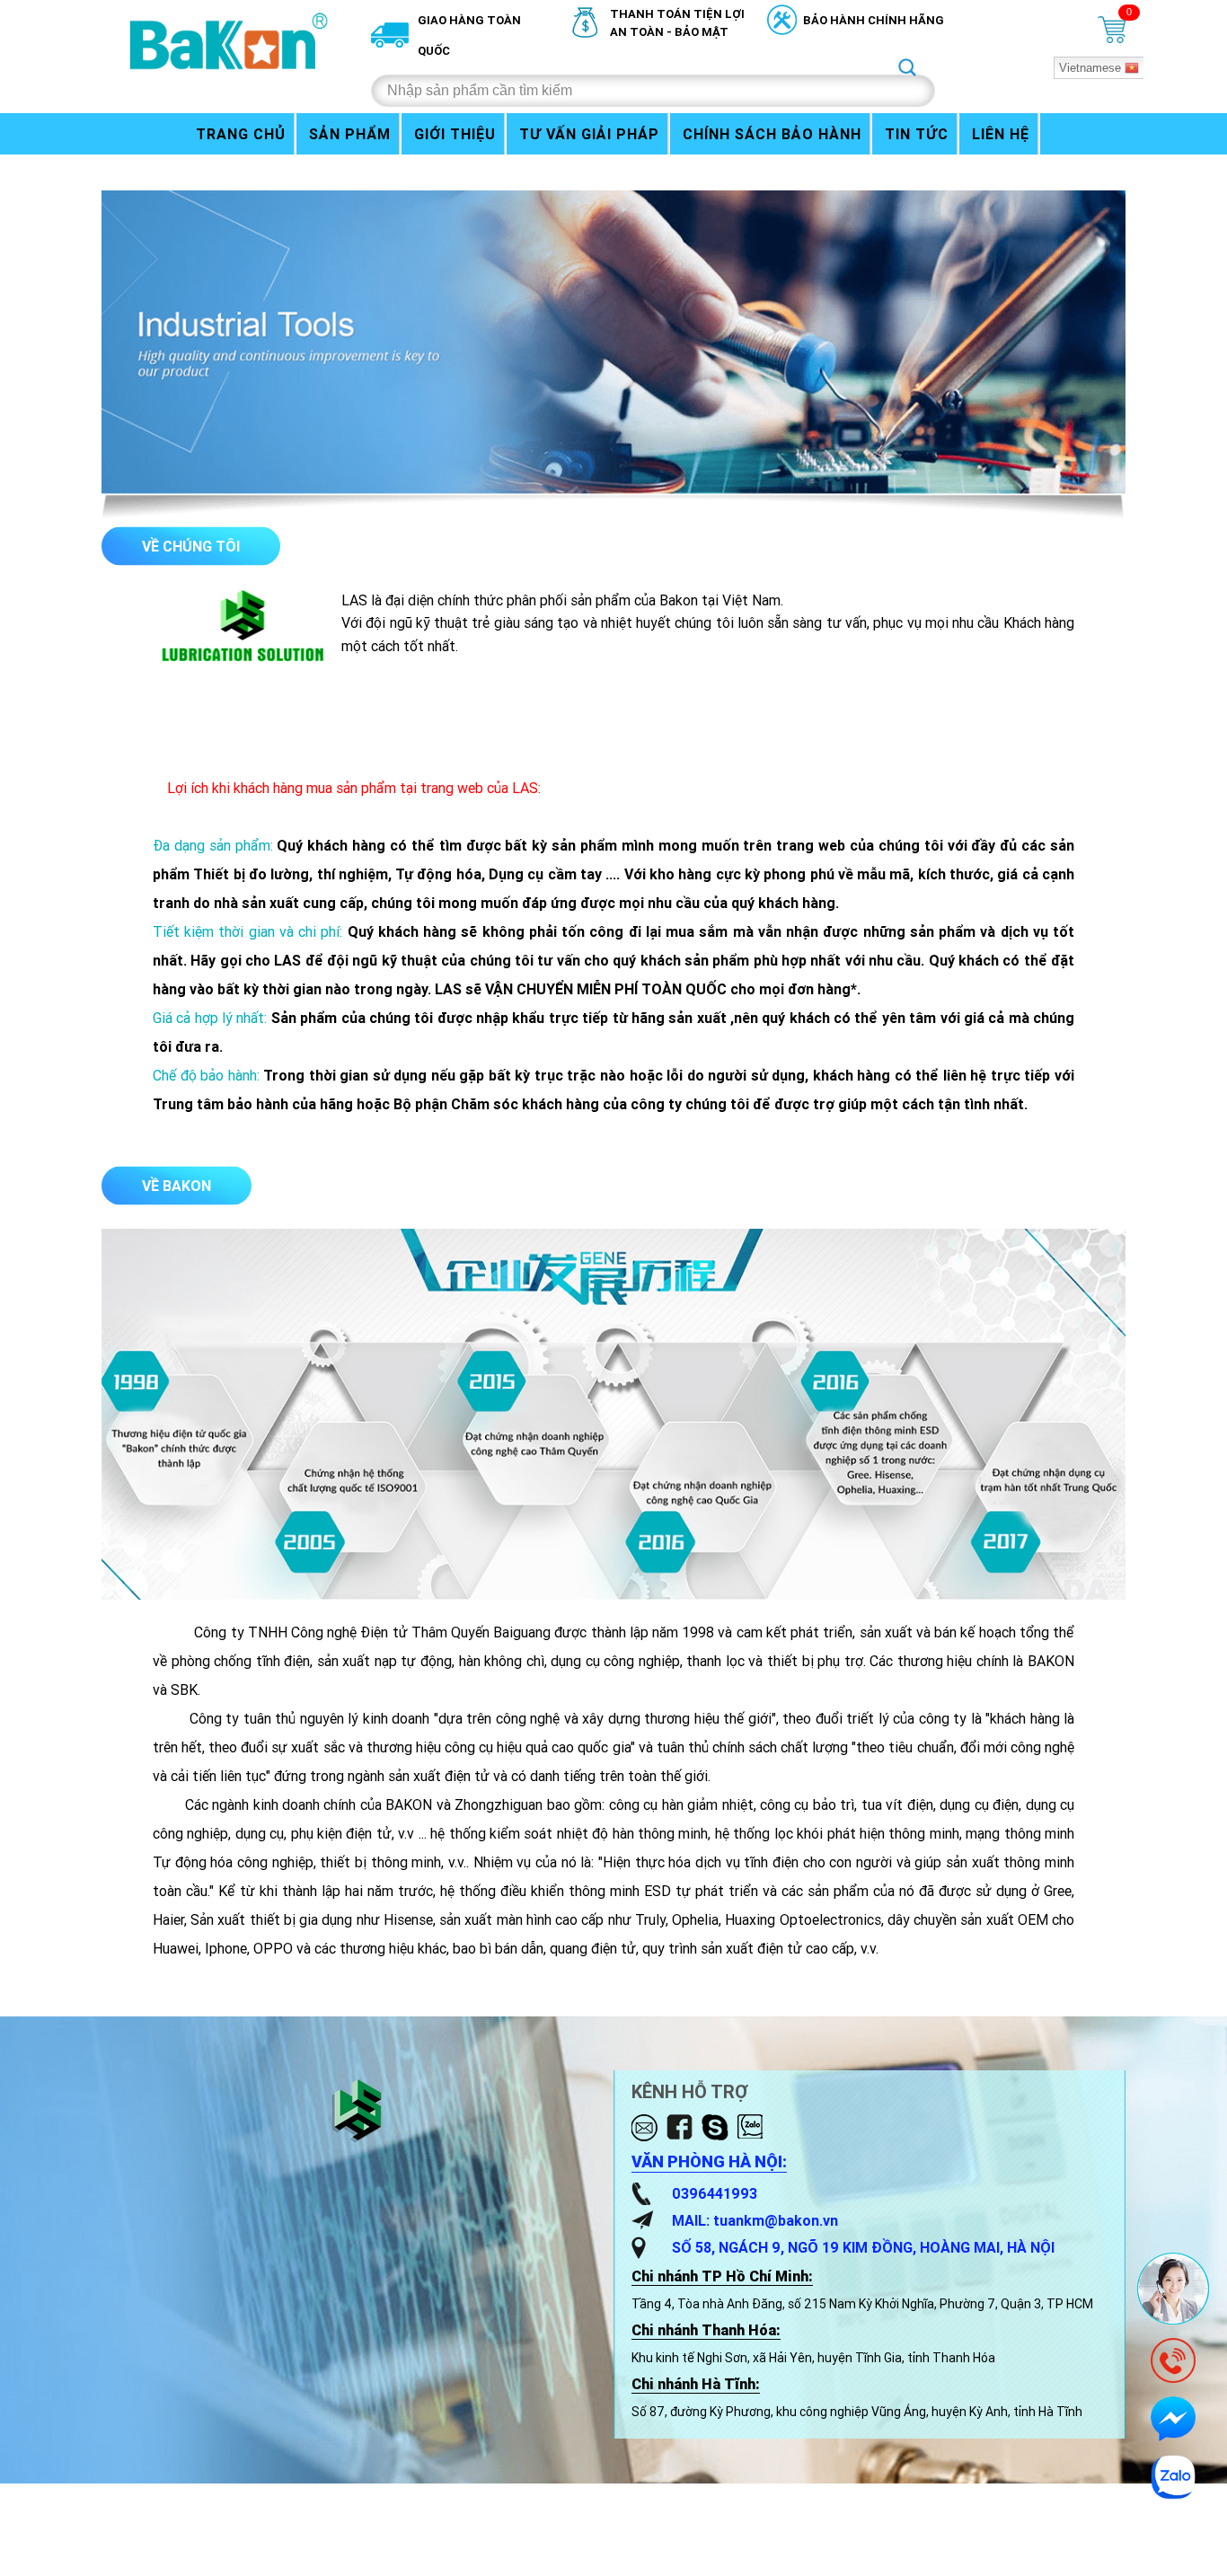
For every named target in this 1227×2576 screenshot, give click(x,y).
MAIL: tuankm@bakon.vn (755, 2220)
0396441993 (715, 2193)
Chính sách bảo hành (772, 134)
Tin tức (917, 134)
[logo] (230, 40)
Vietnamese (1090, 68)
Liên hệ (1001, 134)
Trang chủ (241, 134)
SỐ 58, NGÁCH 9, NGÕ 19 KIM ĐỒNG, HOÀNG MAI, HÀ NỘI (863, 2247)
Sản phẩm (350, 134)
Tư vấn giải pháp (589, 134)
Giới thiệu (455, 134)
